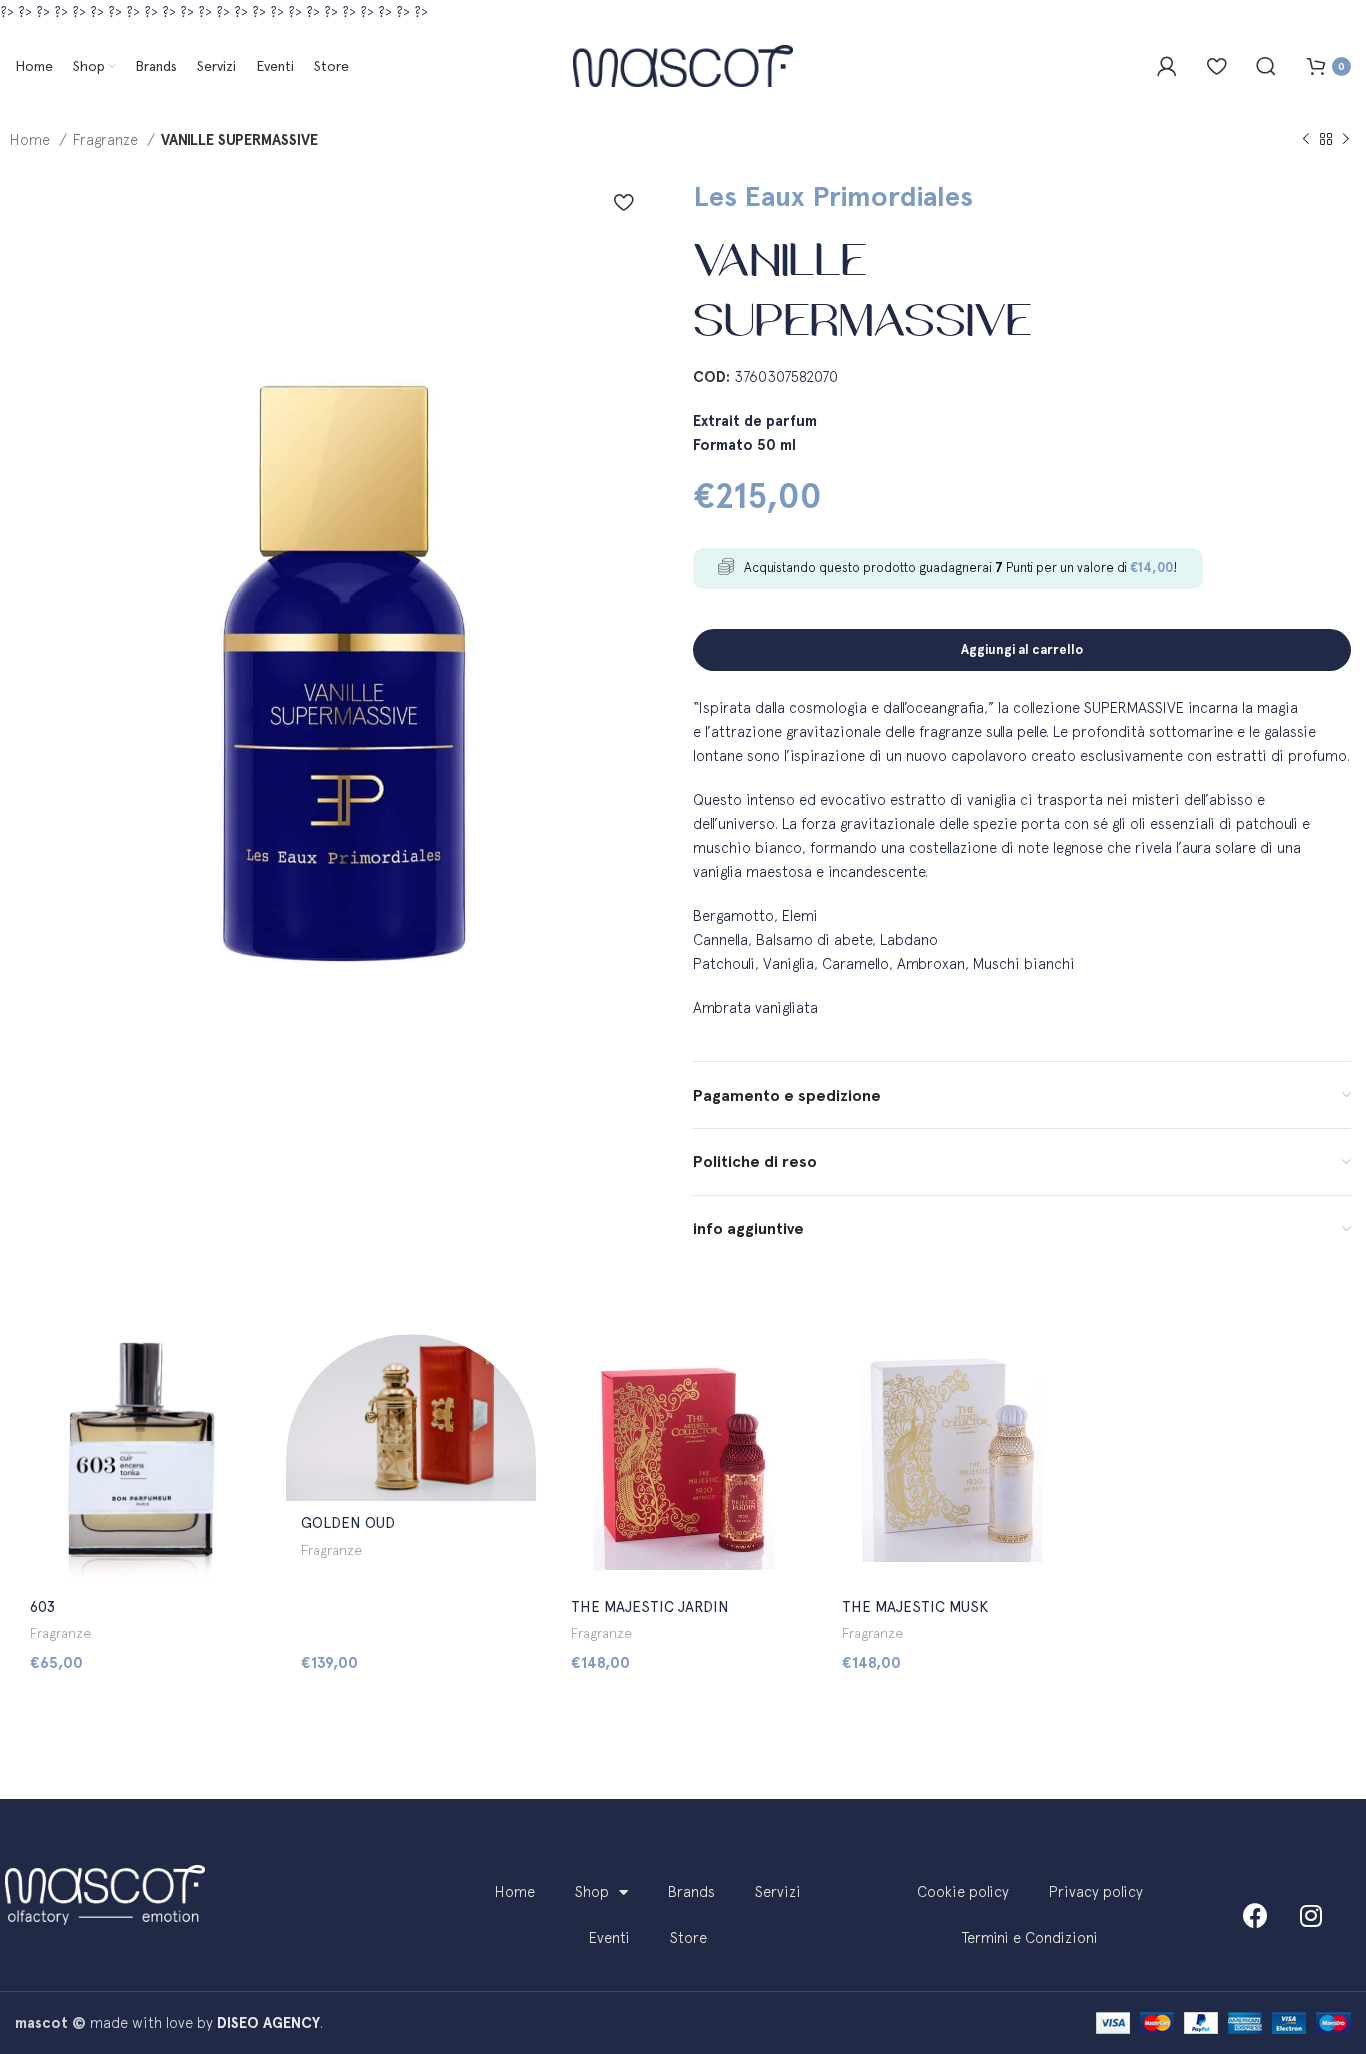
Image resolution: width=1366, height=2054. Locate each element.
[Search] (1266, 66)
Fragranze (107, 139)
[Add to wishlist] (623, 202)
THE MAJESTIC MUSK (915, 1607)
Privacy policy (1096, 1891)
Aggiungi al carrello (1022, 649)
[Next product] (1346, 140)
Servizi (778, 1891)
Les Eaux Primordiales (833, 196)
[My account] (1167, 66)
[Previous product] (1306, 140)
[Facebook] (1256, 1915)
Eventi (609, 1937)
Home (32, 139)
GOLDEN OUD (348, 1523)
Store (688, 1937)
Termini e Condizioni (1030, 1937)
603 (42, 1607)
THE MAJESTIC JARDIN (650, 1607)
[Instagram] (1311, 1915)
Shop (592, 1891)
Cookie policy (963, 1891)
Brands (691, 1891)
